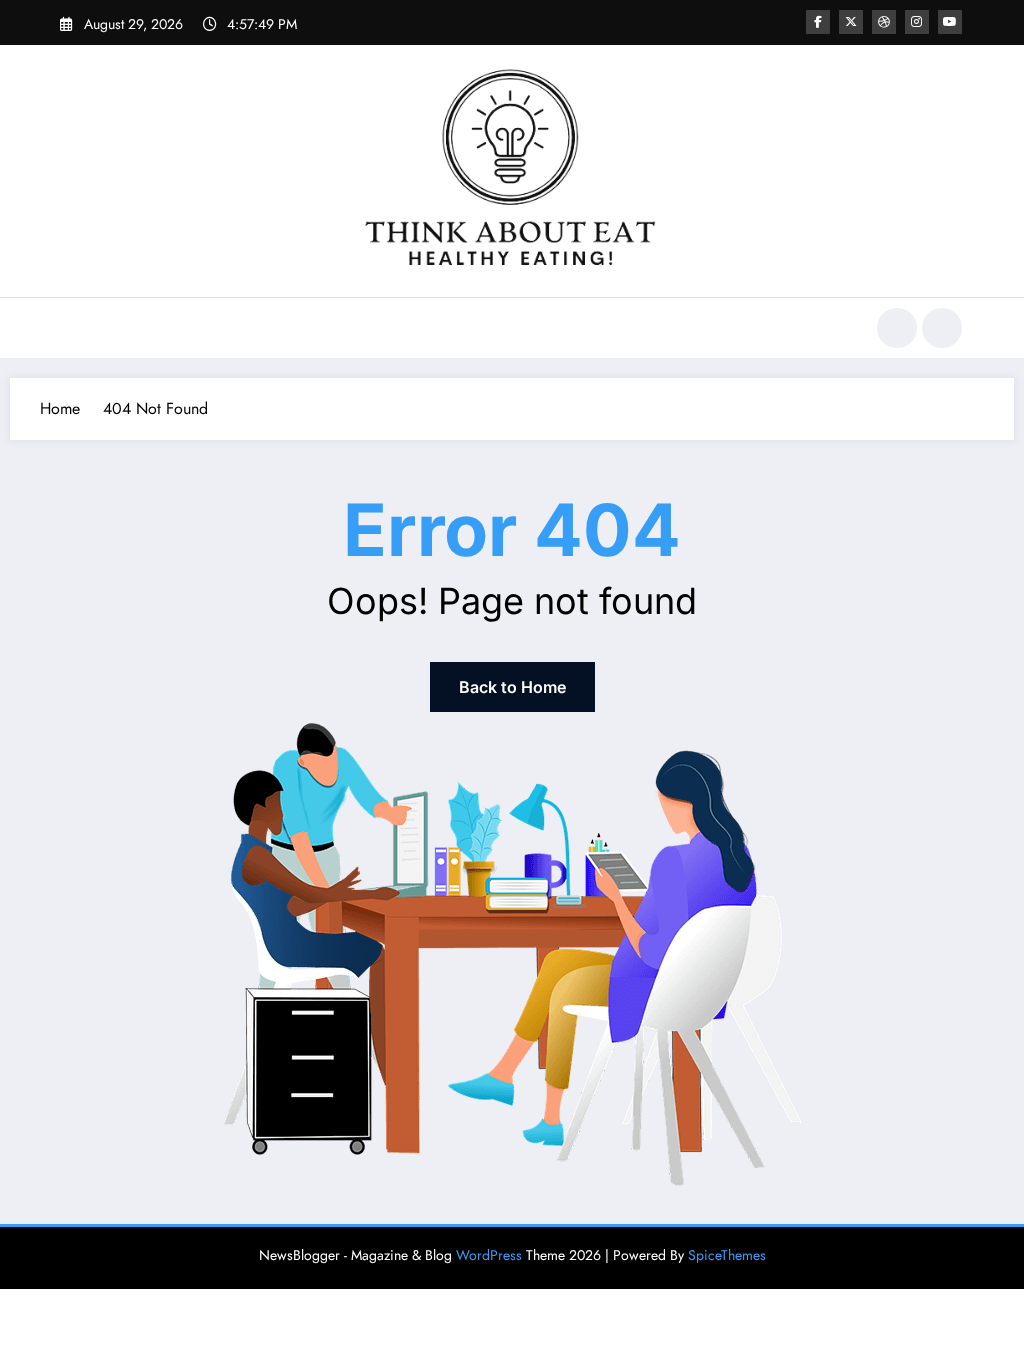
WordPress (489, 1255)
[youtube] (950, 22)
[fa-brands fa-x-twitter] (851, 22)
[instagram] (917, 22)
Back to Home (512, 687)
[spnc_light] (942, 328)
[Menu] (74, 328)
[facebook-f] (818, 22)
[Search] (897, 328)
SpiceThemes (727, 1255)
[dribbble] (884, 22)
